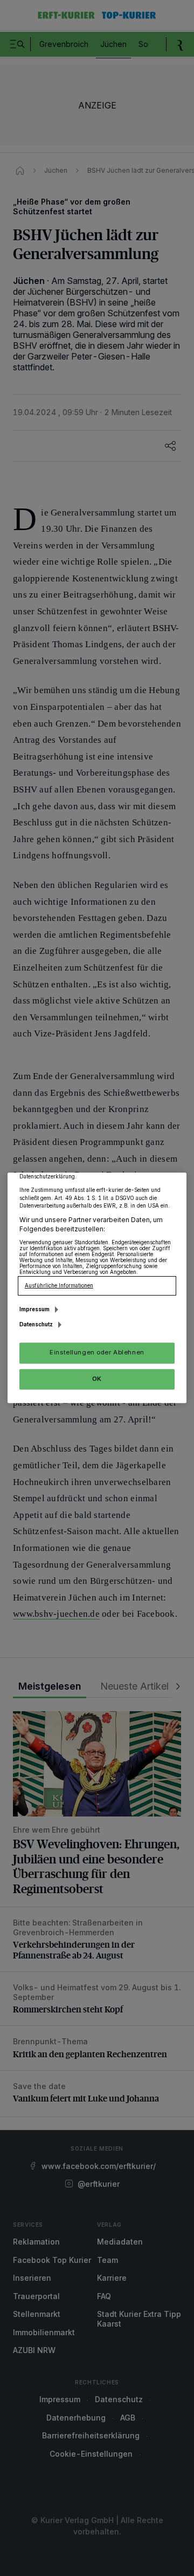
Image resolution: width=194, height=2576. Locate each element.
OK (97, 1379)
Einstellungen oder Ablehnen (97, 1353)
